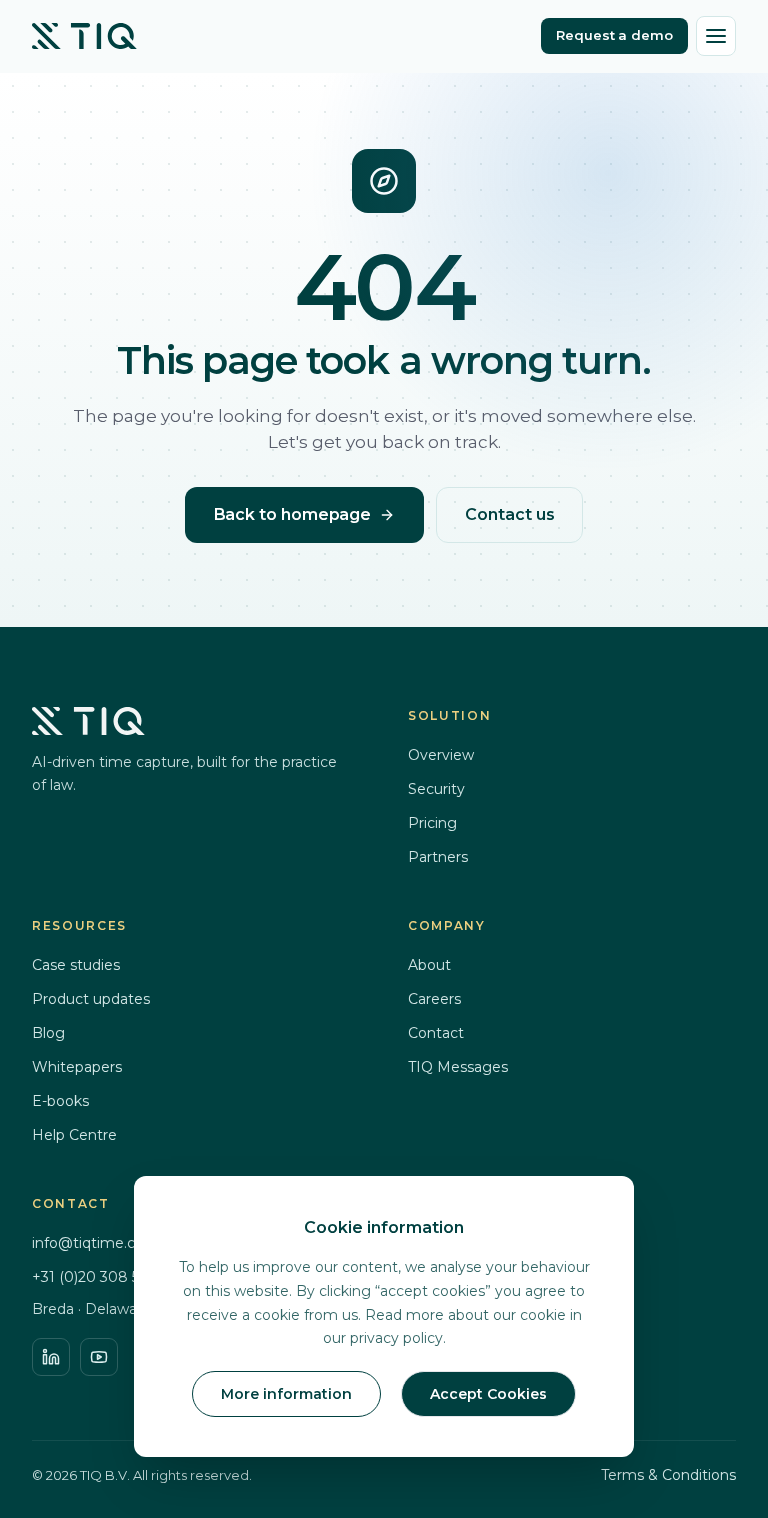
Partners (438, 857)
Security (436, 789)
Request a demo (614, 35)
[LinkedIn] (51, 1357)
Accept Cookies (488, 1394)
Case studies (76, 965)
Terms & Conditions (668, 1475)
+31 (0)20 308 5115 (95, 1277)
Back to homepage (293, 514)
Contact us (509, 514)
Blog (48, 1033)
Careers (434, 999)
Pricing (432, 823)
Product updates (91, 999)
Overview (441, 755)
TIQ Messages (458, 1067)
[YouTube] (99, 1357)
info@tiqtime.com (95, 1243)
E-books (60, 1101)
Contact (436, 1033)
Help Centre (74, 1135)
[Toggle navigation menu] (716, 36)
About (429, 965)
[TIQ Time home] (84, 36)
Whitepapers (77, 1067)
